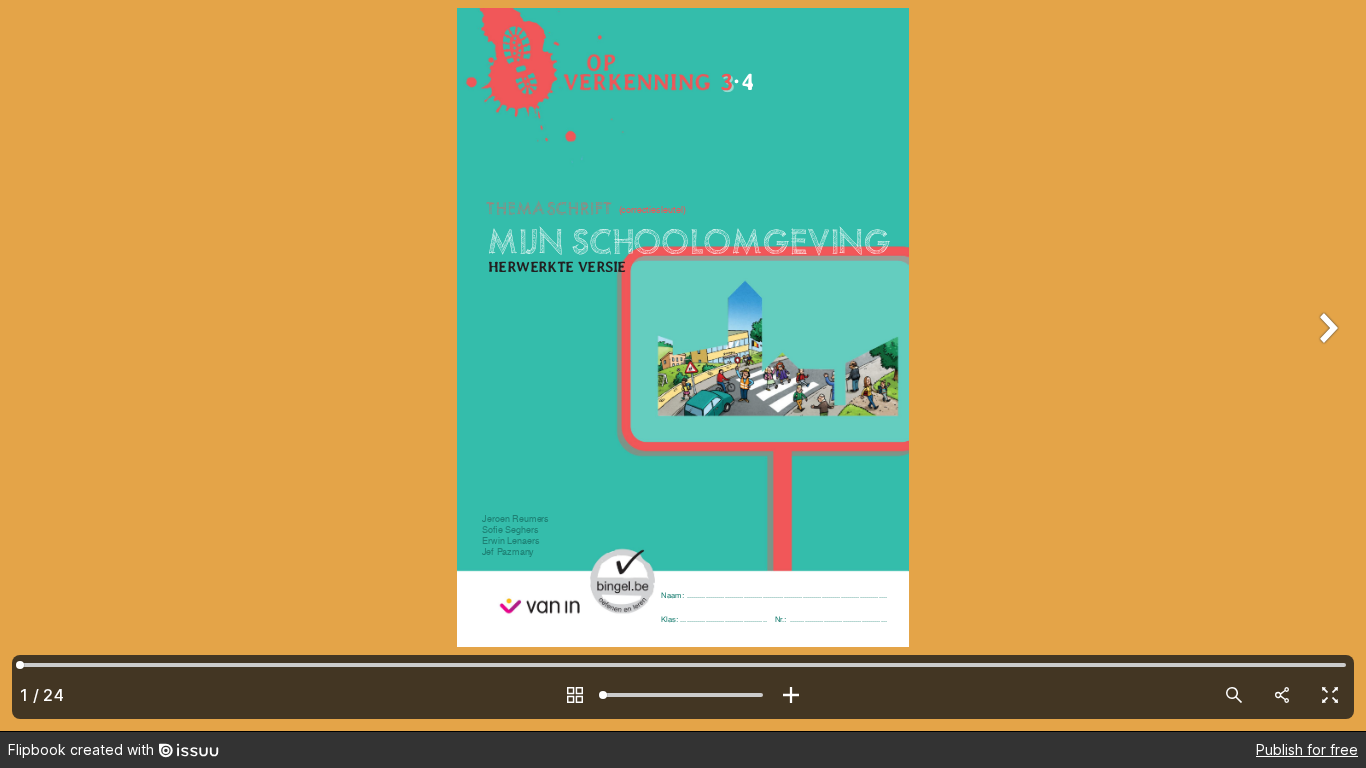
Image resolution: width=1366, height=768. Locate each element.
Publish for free (1307, 749)
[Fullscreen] (1330, 695)
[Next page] (1326, 365)
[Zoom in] (791, 695)
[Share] (1282, 695)
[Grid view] (575, 695)
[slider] (683, 695)
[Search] (1234, 695)
